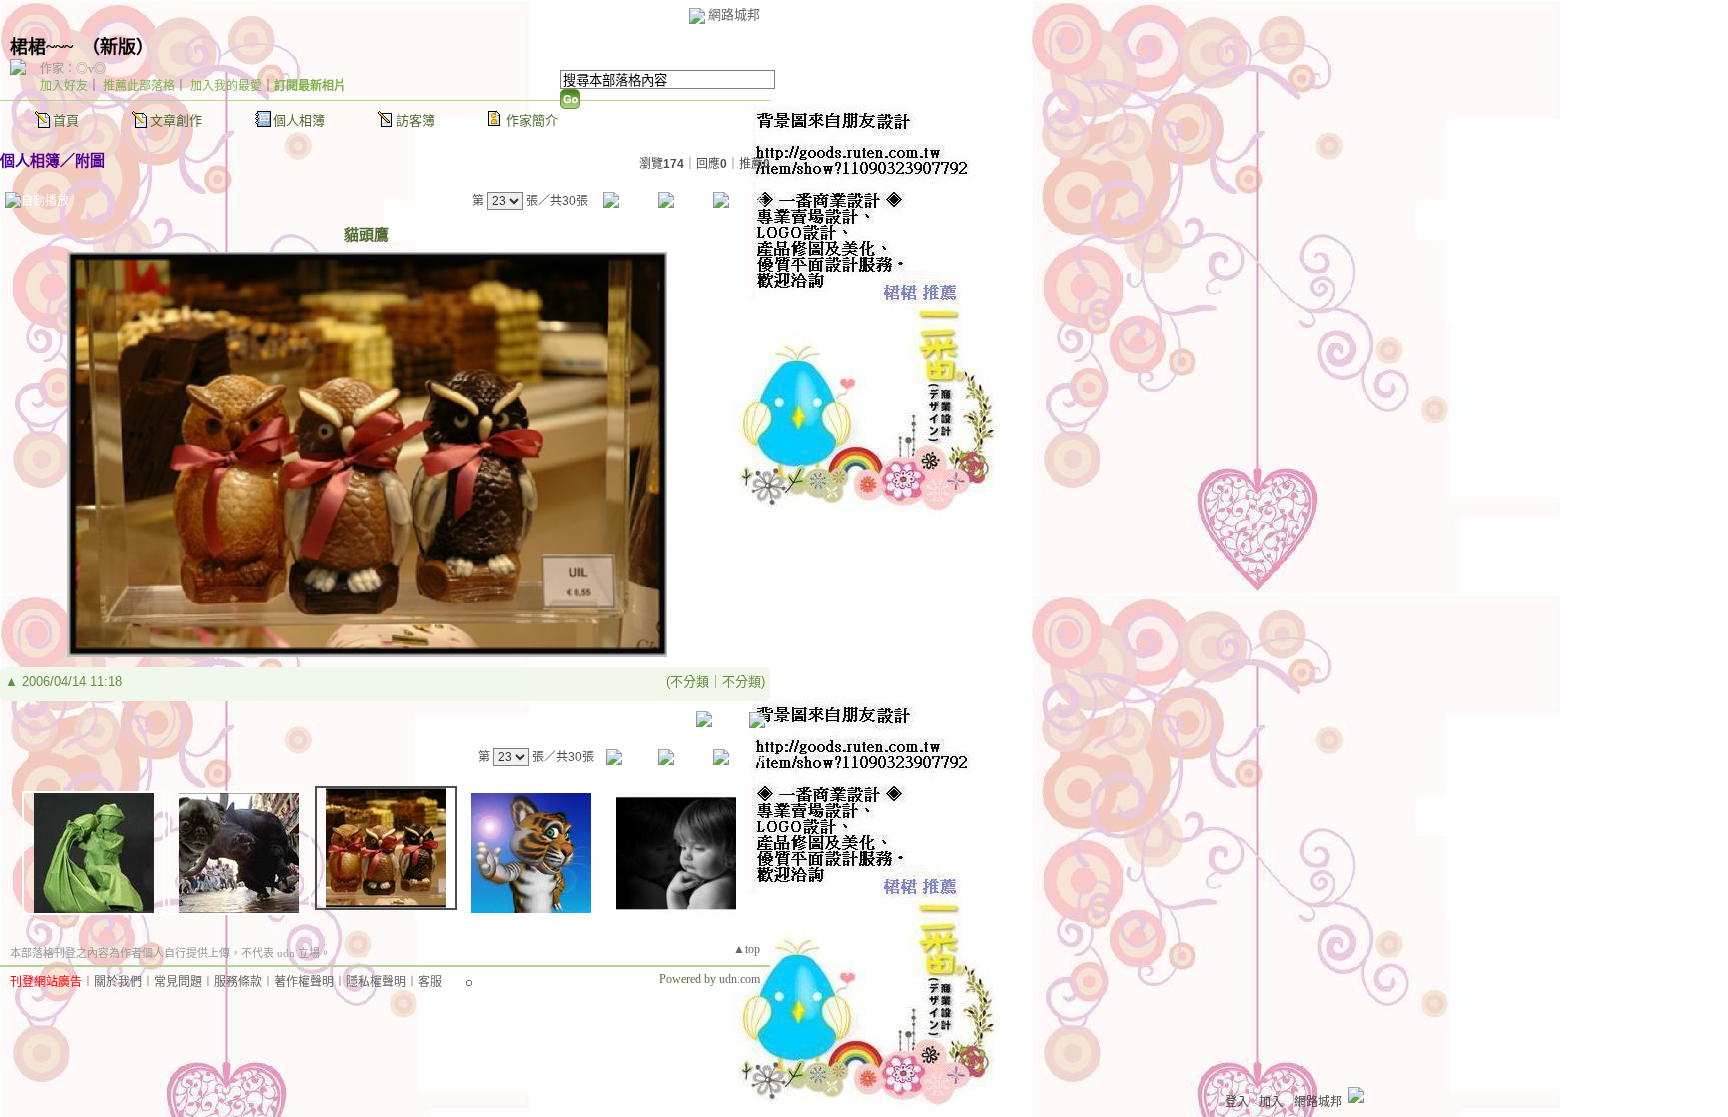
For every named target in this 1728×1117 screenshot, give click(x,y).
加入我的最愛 (226, 86)
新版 (118, 47)
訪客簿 (415, 120)
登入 (1237, 1102)
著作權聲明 (304, 982)
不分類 (689, 681)
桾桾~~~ (41, 47)
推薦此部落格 (139, 86)
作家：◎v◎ (73, 69)
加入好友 (64, 86)
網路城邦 (734, 14)
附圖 (90, 160)
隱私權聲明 (376, 982)
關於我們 (118, 982)
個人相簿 (299, 120)
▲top (746, 949)
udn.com (739, 979)
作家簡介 (532, 120)
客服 (430, 982)
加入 (1271, 1102)
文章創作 (176, 120)
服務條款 (238, 982)
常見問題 (178, 982)
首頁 (66, 120)
